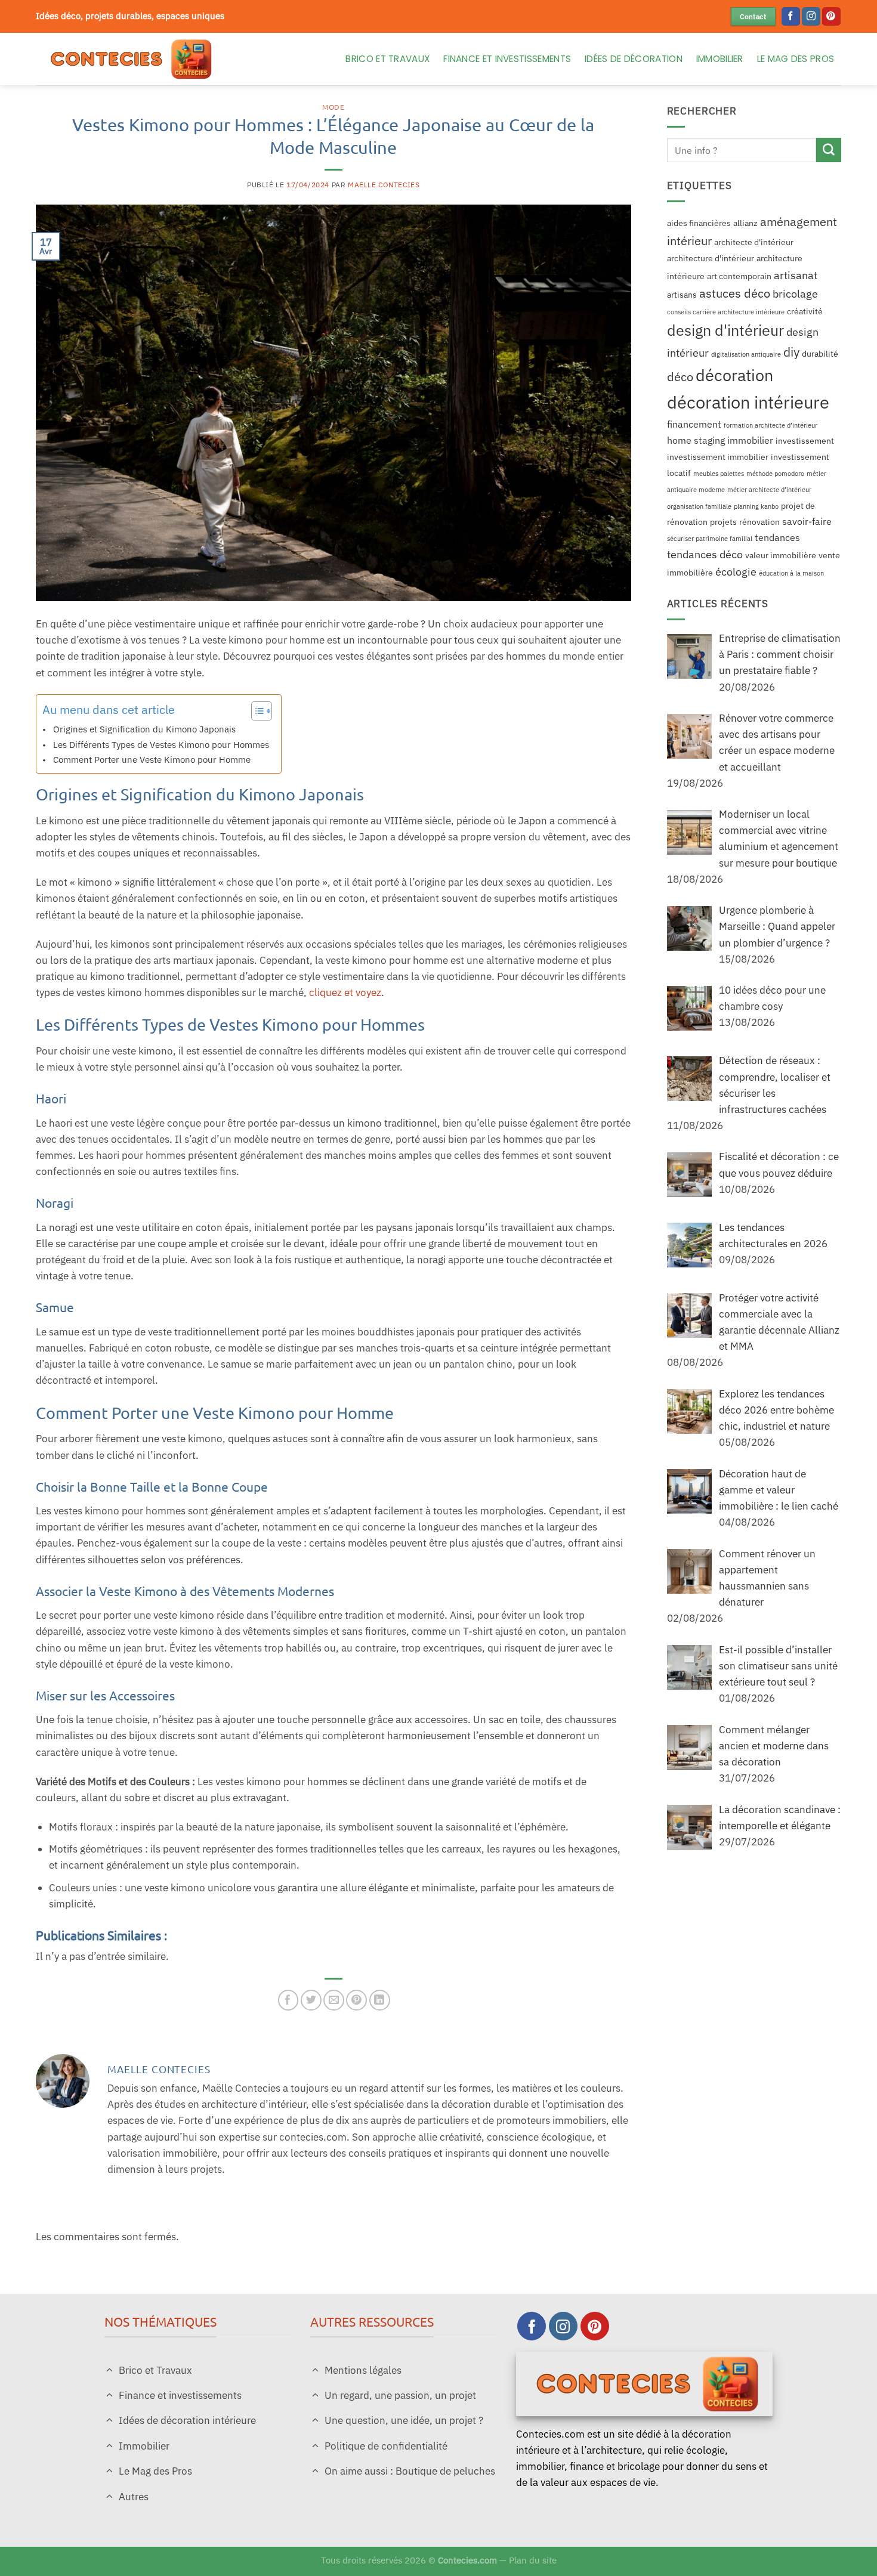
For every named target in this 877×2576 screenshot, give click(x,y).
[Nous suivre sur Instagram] (811, 17)
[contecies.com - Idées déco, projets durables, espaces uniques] (178, 59)
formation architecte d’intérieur (771, 425)
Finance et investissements (507, 59)
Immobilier (720, 59)
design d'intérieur (725, 330)
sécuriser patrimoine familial (710, 539)
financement (694, 424)
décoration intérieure (748, 402)
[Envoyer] (829, 150)
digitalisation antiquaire (746, 355)
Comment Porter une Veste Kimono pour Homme (152, 759)
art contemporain (739, 276)
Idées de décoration (634, 59)
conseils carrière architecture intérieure (726, 312)
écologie (736, 572)
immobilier (750, 440)
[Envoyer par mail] (334, 2000)
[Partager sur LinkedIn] (380, 2000)
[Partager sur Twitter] (311, 2000)
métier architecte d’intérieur (769, 490)
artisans (682, 295)
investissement (805, 441)
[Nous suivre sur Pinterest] (831, 17)
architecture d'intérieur (711, 259)
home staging (696, 440)
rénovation (759, 522)
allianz (745, 223)
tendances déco (705, 554)
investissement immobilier (718, 457)
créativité (805, 311)
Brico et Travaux (387, 59)
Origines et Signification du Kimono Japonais (144, 729)
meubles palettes (719, 474)
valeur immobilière (781, 555)
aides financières (699, 223)
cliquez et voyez (345, 992)
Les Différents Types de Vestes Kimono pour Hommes (161, 744)
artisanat (796, 275)
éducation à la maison (791, 574)
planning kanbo (756, 506)
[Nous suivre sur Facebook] (791, 17)
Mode (333, 107)
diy (791, 352)
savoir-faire (807, 521)
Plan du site (533, 2560)
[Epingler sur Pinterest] (356, 2000)
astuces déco (735, 293)
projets (723, 522)
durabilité (820, 354)
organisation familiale (699, 506)
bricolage (795, 293)
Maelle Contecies (384, 185)
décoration (734, 375)
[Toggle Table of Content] (256, 711)
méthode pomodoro (775, 474)
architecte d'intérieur (754, 242)
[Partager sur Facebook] (288, 2000)
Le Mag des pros (796, 59)
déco (680, 377)
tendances (777, 537)
